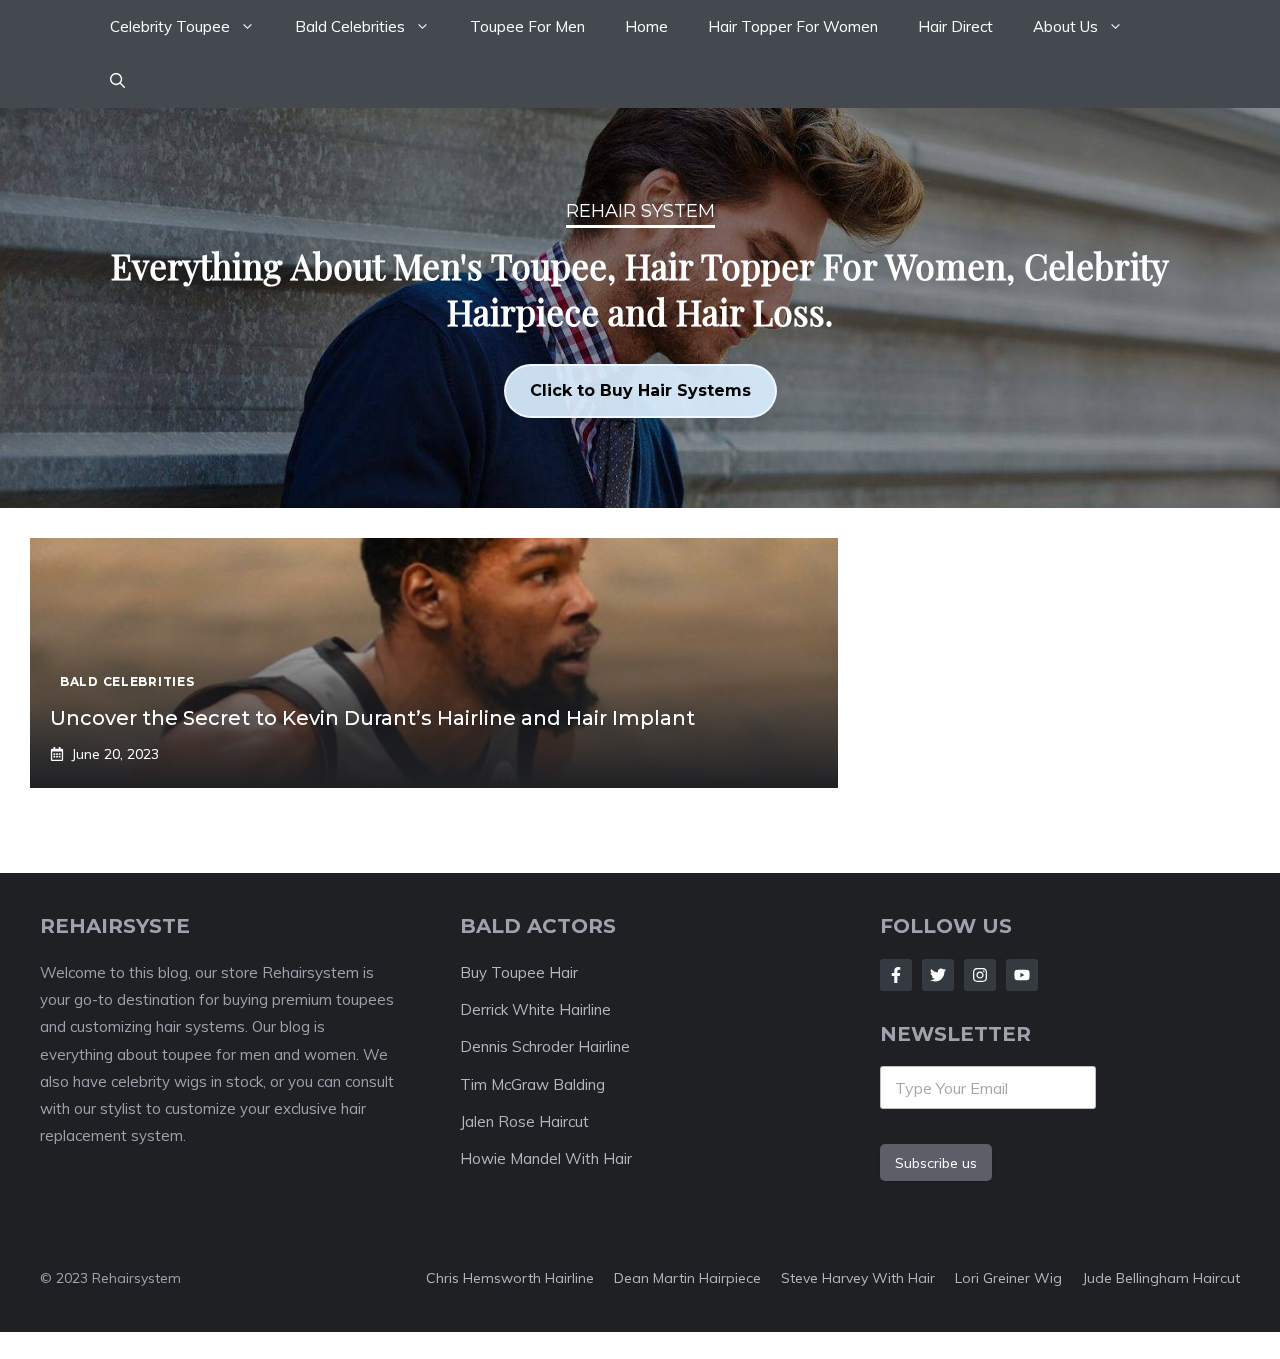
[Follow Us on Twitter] (938, 975)
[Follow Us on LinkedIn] (1022, 975)
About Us (1065, 26)
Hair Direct (955, 26)
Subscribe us (936, 1163)
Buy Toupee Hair (519, 972)
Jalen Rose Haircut (524, 1121)
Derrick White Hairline (535, 1009)
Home (646, 26)
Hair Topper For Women (793, 26)
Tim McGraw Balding (532, 1084)
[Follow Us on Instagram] (980, 975)
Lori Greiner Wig (1008, 1278)
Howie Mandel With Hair (546, 1158)
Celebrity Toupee (170, 26)
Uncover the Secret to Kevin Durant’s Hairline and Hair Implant (372, 718)
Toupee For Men (527, 26)
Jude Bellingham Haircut (1161, 1278)
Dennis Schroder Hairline (545, 1046)
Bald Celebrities (350, 26)
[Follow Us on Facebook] (896, 975)
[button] (117, 81)
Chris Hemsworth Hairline (510, 1278)
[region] (640, 308)
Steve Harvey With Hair (858, 1278)
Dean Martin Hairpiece (687, 1278)
